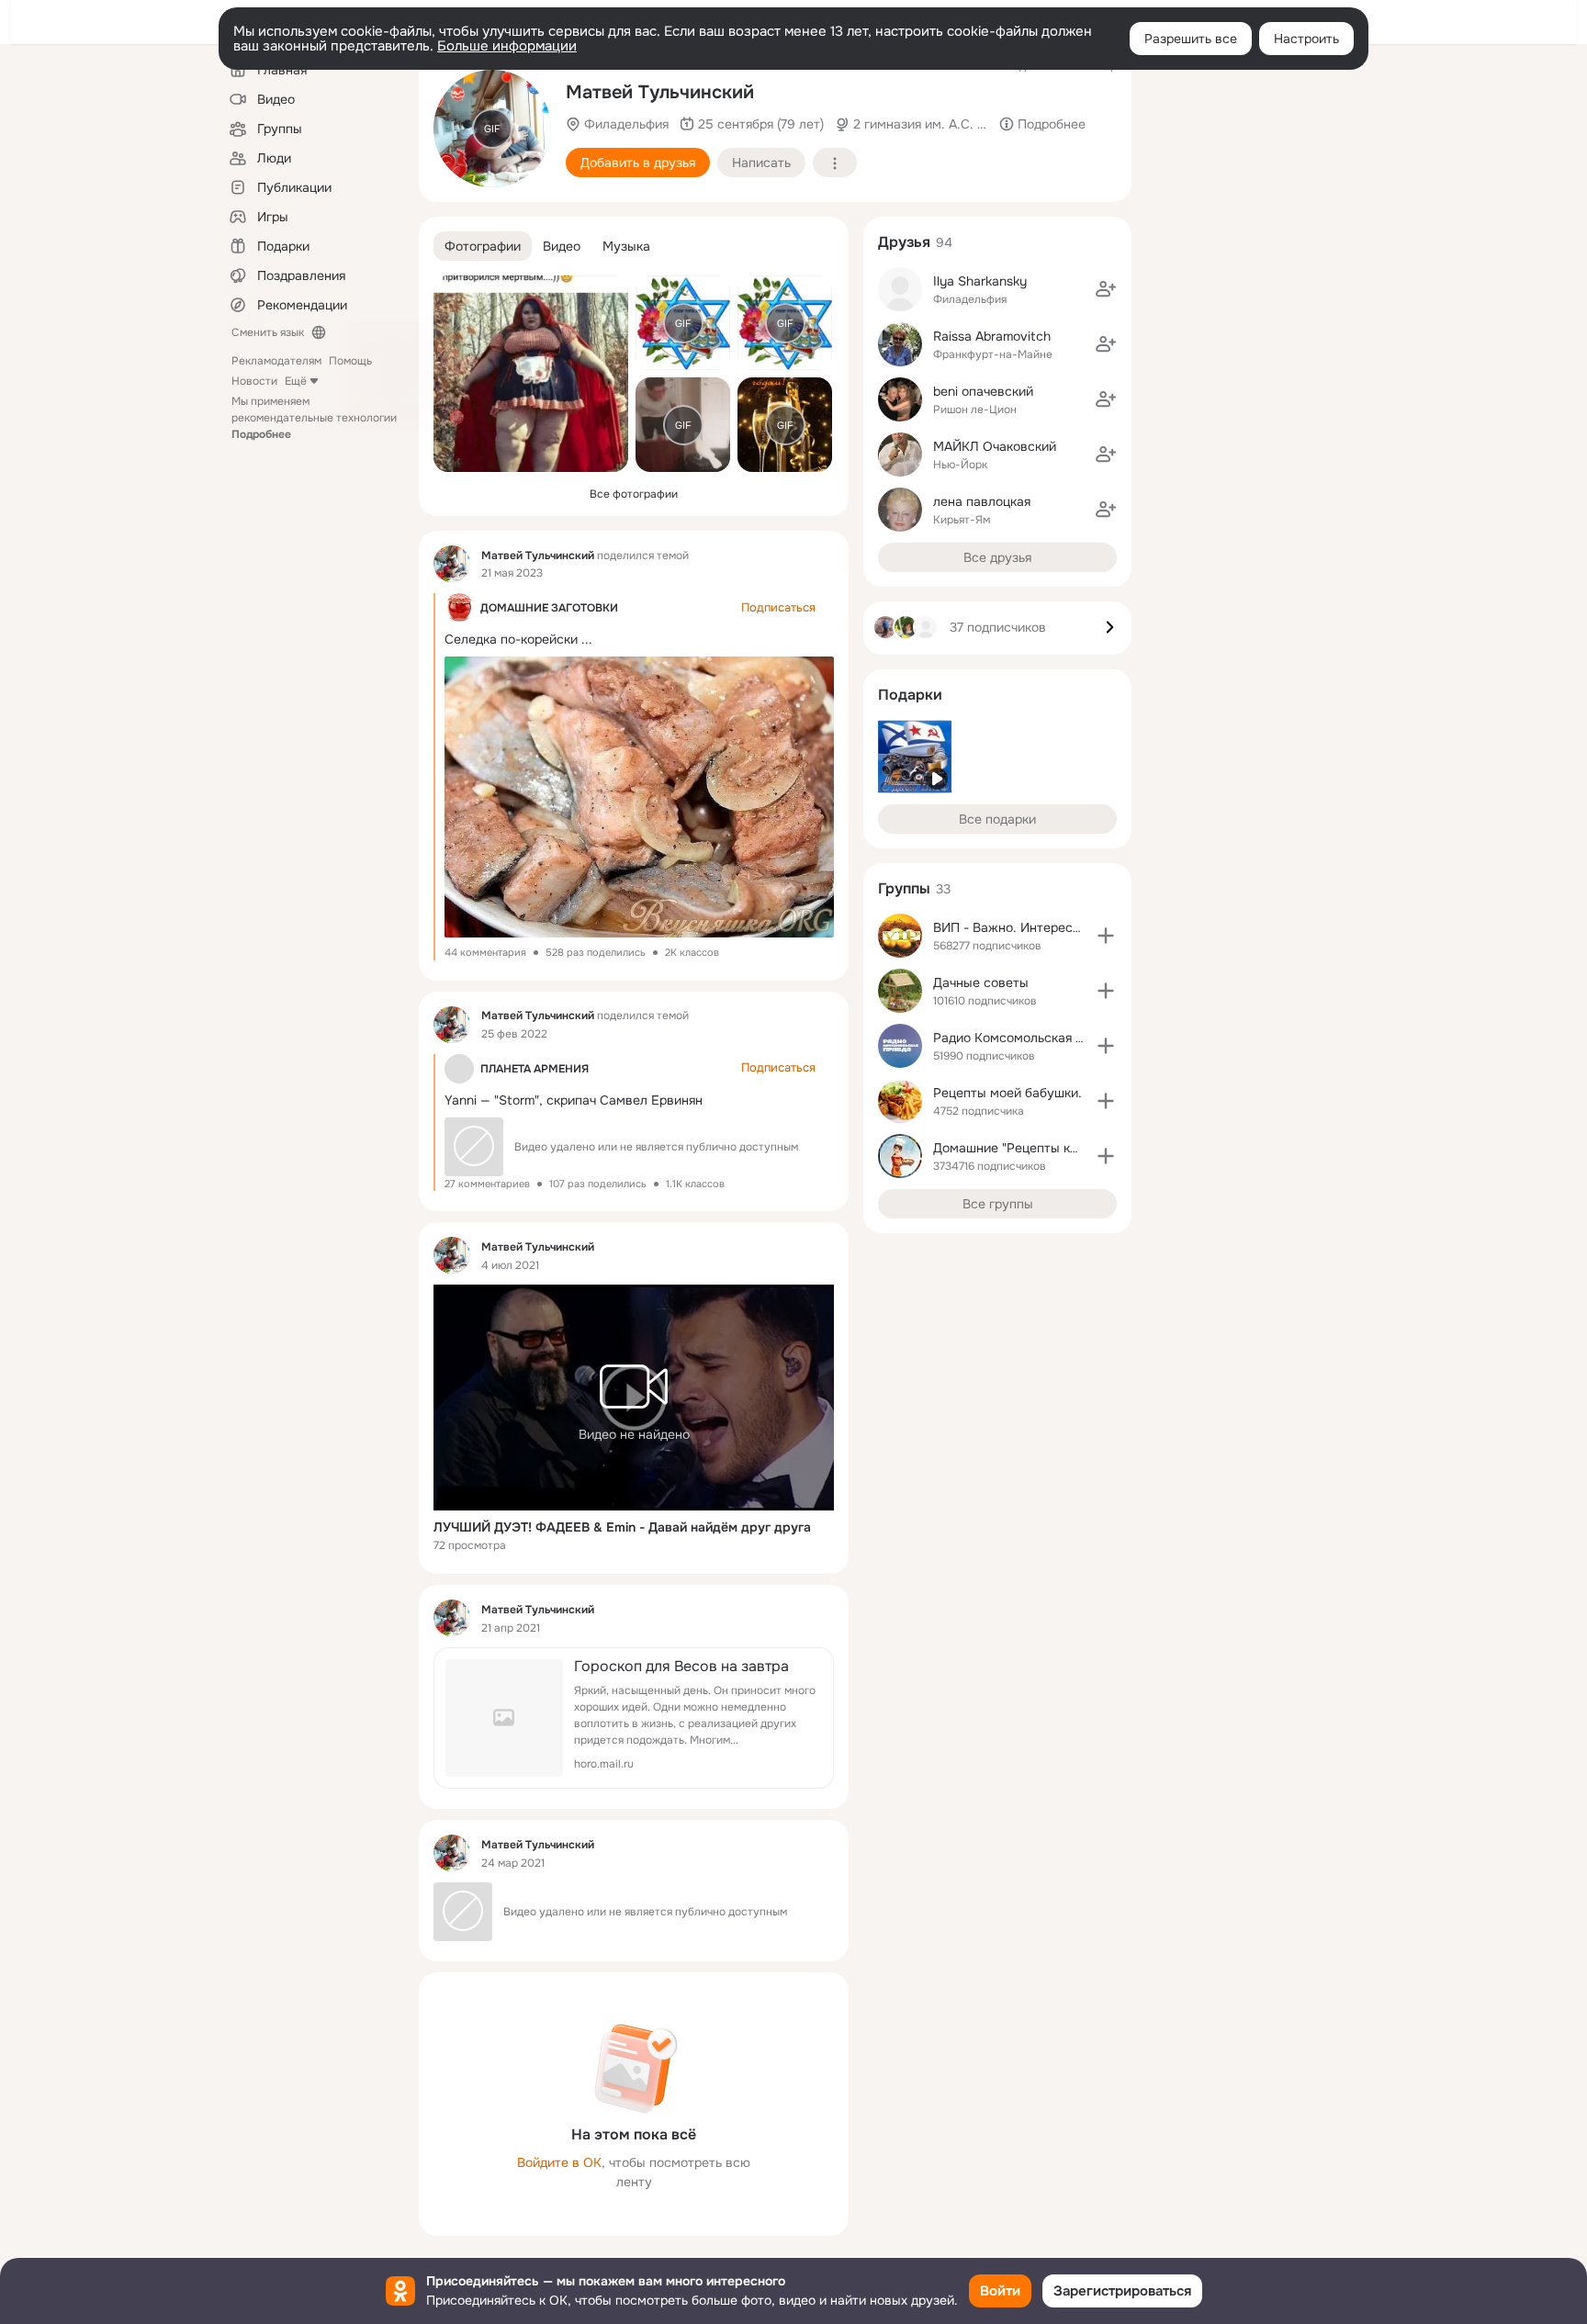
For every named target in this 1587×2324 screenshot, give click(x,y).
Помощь (350, 361)
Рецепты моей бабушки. (1007, 1093)
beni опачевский (983, 391)
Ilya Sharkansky (980, 281)
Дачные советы (981, 982)
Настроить (1306, 39)
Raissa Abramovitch (992, 336)
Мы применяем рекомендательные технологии (314, 418)
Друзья (904, 242)
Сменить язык (268, 332)
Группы (904, 888)
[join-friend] (1106, 289)
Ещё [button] (296, 381)
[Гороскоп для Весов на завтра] (634, 1718)
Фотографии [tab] (483, 246)
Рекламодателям (276, 361)
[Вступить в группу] (1106, 936)
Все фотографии (634, 494)
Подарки (910, 695)
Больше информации (507, 46)
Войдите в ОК (559, 2162)
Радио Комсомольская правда (1026, 1038)
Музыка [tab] (626, 246)
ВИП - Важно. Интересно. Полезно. (1042, 927)
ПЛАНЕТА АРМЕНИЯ (535, 1069)
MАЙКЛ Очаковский (995, 446)
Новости (254, 381)
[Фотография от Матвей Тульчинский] (531, 374)
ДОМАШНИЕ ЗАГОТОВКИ (549, 608)
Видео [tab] (562, 246)
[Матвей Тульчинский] (452, 564)
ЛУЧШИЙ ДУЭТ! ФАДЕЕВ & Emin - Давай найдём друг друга (622, 1527)
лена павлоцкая (982, 501)
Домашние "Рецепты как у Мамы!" (1038, 1148)
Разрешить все (1191, 39)
